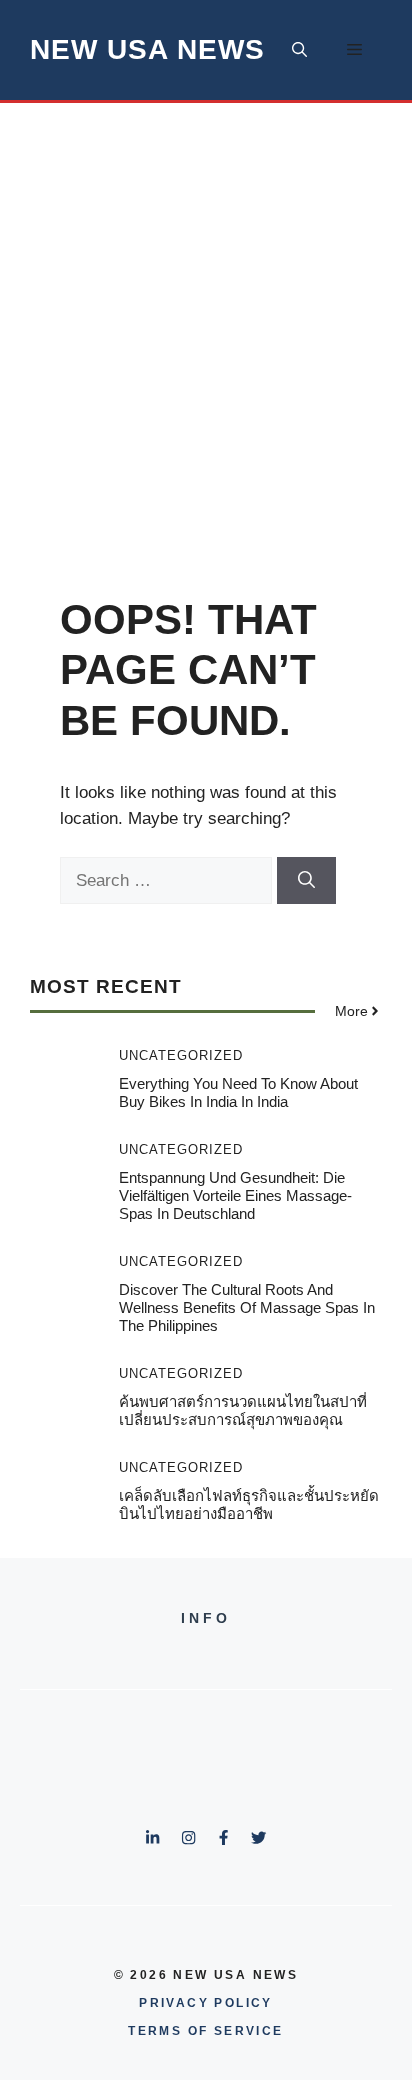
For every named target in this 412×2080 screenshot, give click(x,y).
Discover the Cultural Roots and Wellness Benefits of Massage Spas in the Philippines (247, 1307)
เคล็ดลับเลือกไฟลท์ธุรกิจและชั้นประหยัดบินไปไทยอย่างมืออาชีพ (249, 1504)
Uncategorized (181, 1055)
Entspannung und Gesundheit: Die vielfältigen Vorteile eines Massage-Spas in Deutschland (235, 1195)
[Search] (306, 881)
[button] (299, 50)
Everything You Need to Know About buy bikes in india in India (238, 1092)
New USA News (147, 49)
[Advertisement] (206, 319)
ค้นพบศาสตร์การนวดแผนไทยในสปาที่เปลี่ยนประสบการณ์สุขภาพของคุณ (243, 1410)
